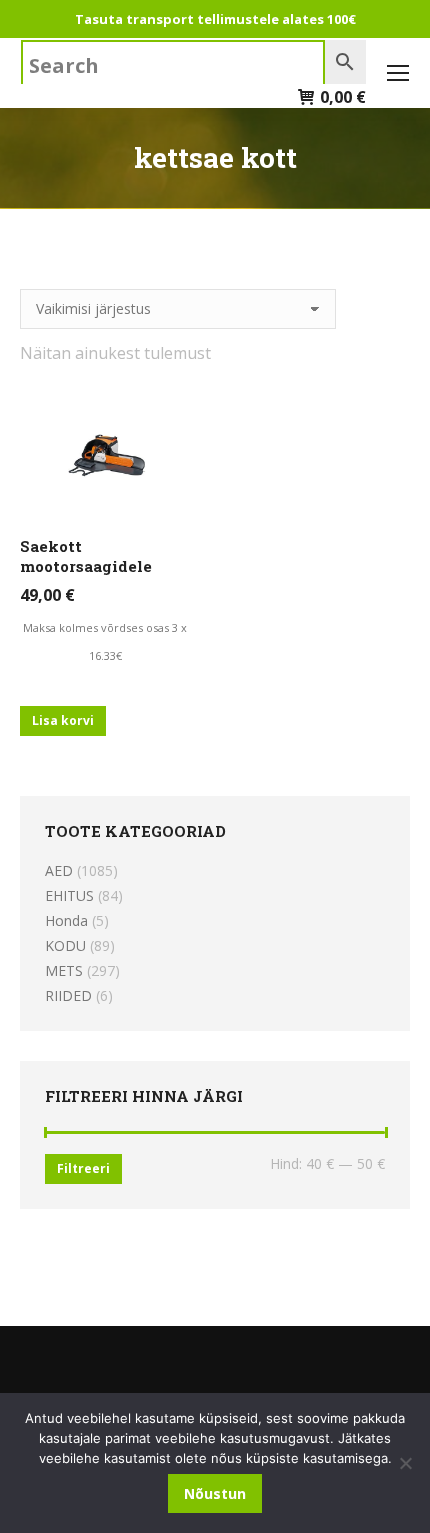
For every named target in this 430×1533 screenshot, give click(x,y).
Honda (66, 920)
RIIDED (68, 995)
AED (59, 870)
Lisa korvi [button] (63, 720)
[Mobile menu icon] (398, 73)
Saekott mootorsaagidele (86, 556)
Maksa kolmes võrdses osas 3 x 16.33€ (105, 641)
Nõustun (215, 1493)
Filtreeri (83, 1168)
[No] (405, 1463)
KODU (65, 945)
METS (64, 970)
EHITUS (69, 895)
